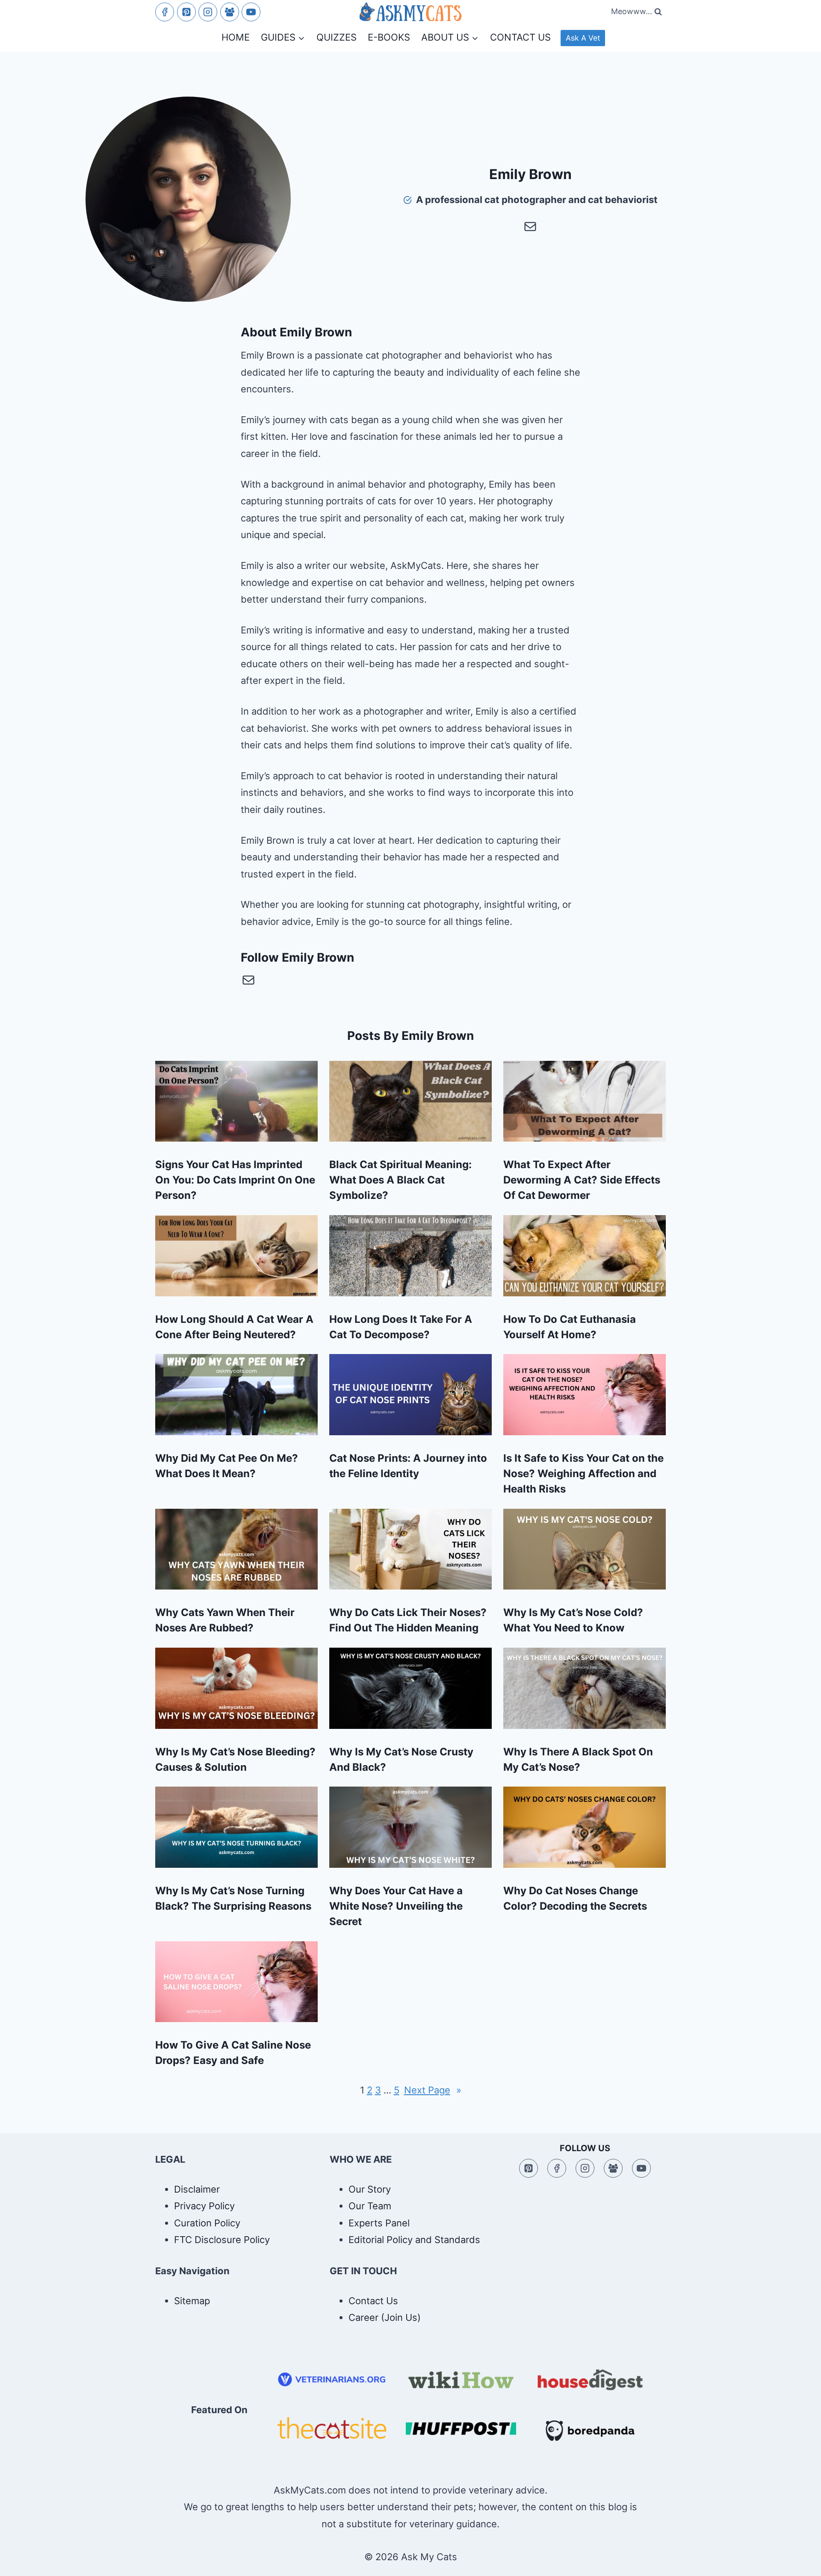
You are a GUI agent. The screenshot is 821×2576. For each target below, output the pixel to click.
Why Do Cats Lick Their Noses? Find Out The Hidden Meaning (408, 1620)
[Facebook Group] (230, 12)
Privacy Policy (204, 2206)
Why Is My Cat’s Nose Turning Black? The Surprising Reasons (233, 1898)
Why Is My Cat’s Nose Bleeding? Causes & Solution (235, 1759)
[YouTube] (251, 12)
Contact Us (520, 37)
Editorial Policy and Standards (414, 2240)
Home (236, 37)
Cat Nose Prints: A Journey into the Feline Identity (408, 1466)
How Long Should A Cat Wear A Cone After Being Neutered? (234, 1327)
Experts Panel (379, 2223)
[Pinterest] (186, 12)
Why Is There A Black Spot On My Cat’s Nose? (578, 1759)
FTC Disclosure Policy (222, 2240)
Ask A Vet (583, 38)
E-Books (389, 37)
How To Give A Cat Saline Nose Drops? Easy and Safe (233, 2053)
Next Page (433, 2090)
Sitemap (192, 2301)
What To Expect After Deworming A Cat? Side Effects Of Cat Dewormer (582, 1180)
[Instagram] (208, 12)
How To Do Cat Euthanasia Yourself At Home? (570, 1327)
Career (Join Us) (385, 2317)
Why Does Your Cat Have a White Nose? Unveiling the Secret (396, 1906)
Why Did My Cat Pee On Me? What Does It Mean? (227, 1466)
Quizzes (337, 37)
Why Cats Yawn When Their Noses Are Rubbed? (225, 1620)
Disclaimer (197, 2189)
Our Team (370, 2206)
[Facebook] (165, 12)
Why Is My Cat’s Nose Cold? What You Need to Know (573, 1620)
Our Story (370, 2189)
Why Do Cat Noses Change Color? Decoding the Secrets (575, 1898)
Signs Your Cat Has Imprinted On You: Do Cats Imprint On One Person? (235, 1180)
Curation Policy (207, 2223)
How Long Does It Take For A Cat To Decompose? (401, 1327)
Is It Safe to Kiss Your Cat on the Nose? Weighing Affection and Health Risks (583, 1473)
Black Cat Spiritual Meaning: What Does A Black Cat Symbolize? (400, 1180)
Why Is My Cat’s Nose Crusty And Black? (401, 1759)
